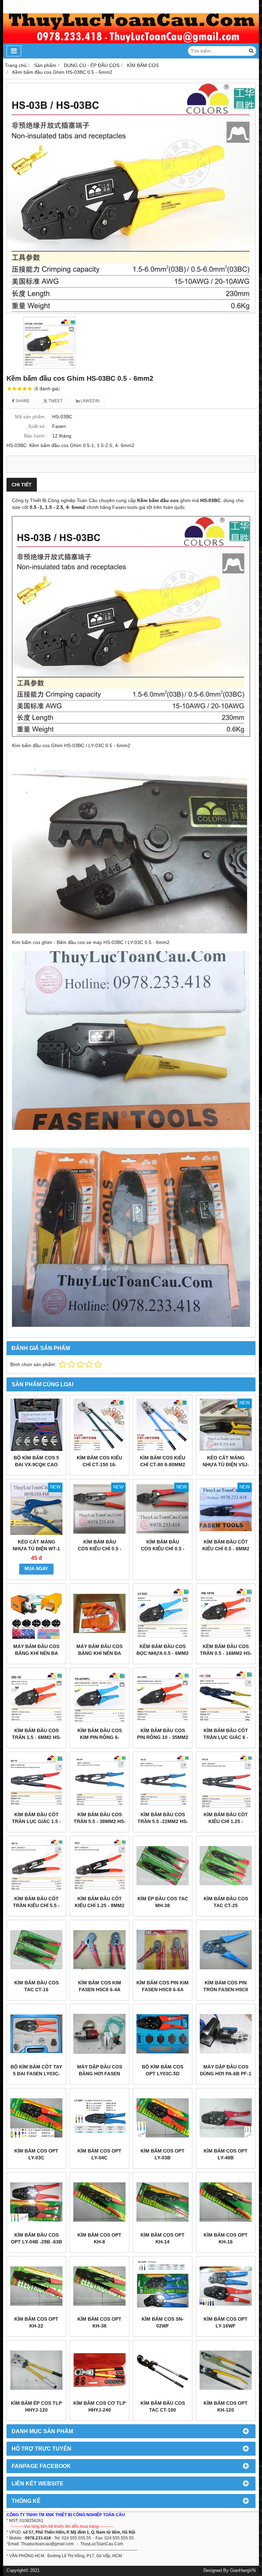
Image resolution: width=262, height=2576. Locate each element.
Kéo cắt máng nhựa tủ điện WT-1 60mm (36, 1549)
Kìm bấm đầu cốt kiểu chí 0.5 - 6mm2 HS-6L (226, 1549)
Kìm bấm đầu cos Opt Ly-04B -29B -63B (37, 2238)
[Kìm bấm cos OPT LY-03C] (36, 2118)
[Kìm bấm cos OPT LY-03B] (163, 2118)
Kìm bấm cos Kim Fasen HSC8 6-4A (100, 1986)
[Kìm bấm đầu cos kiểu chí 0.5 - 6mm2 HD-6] (99, 1509)
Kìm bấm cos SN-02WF (163, 2322)
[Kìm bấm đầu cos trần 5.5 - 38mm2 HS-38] (99, 1782)
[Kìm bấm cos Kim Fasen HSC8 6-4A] (99, 1950)
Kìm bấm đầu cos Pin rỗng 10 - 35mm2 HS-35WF (163, 1737)
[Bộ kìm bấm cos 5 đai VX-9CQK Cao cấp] (36, 1425)
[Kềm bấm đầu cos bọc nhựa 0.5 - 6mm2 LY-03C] (163, 1613)
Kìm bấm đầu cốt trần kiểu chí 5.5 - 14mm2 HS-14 (36, 1905)
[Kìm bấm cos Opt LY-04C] (99, 2118)
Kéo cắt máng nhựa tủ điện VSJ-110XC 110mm (226, 1465)
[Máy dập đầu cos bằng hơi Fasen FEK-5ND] (99, 2034)
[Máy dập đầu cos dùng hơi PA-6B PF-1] (226, 2034)
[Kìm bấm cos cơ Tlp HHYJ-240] (99, 2370)
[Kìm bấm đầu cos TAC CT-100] (163, 2370)
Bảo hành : (36, 436)
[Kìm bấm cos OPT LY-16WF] (226, 2286)
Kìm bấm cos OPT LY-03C (36, 2154)
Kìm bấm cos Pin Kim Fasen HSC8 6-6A (163, 1986)
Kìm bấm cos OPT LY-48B (226, 2154)
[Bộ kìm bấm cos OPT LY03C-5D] (163, 2034)
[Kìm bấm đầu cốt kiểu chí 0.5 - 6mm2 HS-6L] (226, 1509)
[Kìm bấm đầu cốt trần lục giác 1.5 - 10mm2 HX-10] (36, 1782)
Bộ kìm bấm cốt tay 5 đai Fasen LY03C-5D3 (36, 2074)
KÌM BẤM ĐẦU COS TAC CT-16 (37, 1986)
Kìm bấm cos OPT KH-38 (99, 2322)
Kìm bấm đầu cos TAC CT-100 (163, 2406)
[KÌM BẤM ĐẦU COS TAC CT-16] (36, 1950)
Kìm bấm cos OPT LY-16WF (226, 2322)
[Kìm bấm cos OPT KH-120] (226, 2370)
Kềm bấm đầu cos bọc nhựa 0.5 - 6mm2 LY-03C (163, 1653)
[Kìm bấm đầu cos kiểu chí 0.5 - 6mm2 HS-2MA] (163, 1509)
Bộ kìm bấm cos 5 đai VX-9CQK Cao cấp (36, 1465)
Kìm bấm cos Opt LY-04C (99, 2154)
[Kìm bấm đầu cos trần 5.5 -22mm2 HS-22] (163, 1782)
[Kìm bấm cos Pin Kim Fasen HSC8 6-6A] (163, 1950)
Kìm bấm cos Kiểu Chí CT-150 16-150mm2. (99, 1465)
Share (22, 401)
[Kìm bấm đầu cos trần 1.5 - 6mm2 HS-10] (36, 1697)
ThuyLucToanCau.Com (102, 2544)
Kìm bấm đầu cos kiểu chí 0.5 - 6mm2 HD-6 (100, 1549)
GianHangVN (243, 2571)
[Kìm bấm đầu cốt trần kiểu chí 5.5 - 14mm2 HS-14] (36, 1866)
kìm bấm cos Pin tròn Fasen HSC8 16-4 (226, 1990)
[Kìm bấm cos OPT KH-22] (36, 2286)
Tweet (55, 401)
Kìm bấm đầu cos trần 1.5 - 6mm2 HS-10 (37, 1737)
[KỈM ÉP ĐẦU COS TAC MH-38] (163, 1866)
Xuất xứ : (38, 426)
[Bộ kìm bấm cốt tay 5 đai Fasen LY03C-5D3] (36, 2034)
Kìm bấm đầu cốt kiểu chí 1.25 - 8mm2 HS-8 (100, 1905)
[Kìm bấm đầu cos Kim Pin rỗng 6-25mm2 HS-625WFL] (99, 1697)
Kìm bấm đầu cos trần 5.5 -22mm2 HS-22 (163, 1821)
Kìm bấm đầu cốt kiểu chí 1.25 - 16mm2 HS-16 (226, 1821)
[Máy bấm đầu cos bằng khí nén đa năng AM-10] (36, 1613)
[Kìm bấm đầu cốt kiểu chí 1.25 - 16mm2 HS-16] (226, 1782)
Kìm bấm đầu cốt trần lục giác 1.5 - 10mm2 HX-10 (37, 1821)
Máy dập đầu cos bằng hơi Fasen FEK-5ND (100, 2074)
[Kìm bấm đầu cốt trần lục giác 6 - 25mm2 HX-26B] (226, 1697)
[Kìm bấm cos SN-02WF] (163, 2286)
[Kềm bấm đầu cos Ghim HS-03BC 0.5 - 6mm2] (131, 198)
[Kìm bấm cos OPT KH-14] (163, 2202)
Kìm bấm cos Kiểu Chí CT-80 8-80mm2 (163, 1461)
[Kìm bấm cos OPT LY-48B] (226, 2118)
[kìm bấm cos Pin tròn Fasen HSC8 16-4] (226, 1950)
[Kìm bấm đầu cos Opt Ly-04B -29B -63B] (36, 2202)
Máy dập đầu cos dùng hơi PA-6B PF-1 (226, 2070)
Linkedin (90, 401)
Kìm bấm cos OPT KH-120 (226, 2406)
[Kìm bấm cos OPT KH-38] (99, 2286)
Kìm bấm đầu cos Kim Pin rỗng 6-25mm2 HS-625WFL (99, 1737)
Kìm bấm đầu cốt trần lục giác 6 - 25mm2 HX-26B (226, 1737)
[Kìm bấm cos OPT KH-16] (226, 2202)
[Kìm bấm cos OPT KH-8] (99, 2202)
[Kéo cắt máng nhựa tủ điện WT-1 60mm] (36, 1509)
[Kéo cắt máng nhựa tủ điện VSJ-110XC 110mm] (226, 1425)
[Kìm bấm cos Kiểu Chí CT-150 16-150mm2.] (99, 1425)
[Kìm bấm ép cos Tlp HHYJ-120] (36, 2370)
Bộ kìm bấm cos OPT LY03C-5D (163, 2070)
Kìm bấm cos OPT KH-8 (99, 2238)
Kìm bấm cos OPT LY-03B (163, 2154)
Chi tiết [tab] (22, 485)
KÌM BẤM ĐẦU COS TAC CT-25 (226, 1902)
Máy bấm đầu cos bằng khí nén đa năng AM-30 (99, 1653)
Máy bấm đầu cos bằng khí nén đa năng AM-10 (36, 1653)
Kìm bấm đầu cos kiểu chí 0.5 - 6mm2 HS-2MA (163, 1549)
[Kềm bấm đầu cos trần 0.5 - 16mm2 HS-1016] (226, 1613)
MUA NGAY (36, 1569)
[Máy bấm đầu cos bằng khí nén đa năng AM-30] (99, 1613)
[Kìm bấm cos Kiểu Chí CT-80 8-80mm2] (163, 1425)
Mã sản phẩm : (31, 417)
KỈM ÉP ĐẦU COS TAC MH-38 (163, 1902)
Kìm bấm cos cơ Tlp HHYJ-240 (99, 2406)
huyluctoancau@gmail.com (48, 2544)
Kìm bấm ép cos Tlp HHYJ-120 (36, 2406)
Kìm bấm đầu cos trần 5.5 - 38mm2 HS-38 (100, 1821)
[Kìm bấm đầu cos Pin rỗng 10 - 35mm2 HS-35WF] (163, 1697)
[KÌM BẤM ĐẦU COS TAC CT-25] (226, 1866)
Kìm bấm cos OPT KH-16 (226, 2238)
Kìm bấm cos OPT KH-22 (36, 2322)
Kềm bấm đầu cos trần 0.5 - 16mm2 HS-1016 (226, 1653)
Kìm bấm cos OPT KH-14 (163, 2238)
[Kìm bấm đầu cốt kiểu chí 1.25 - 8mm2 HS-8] (99, 1866)
